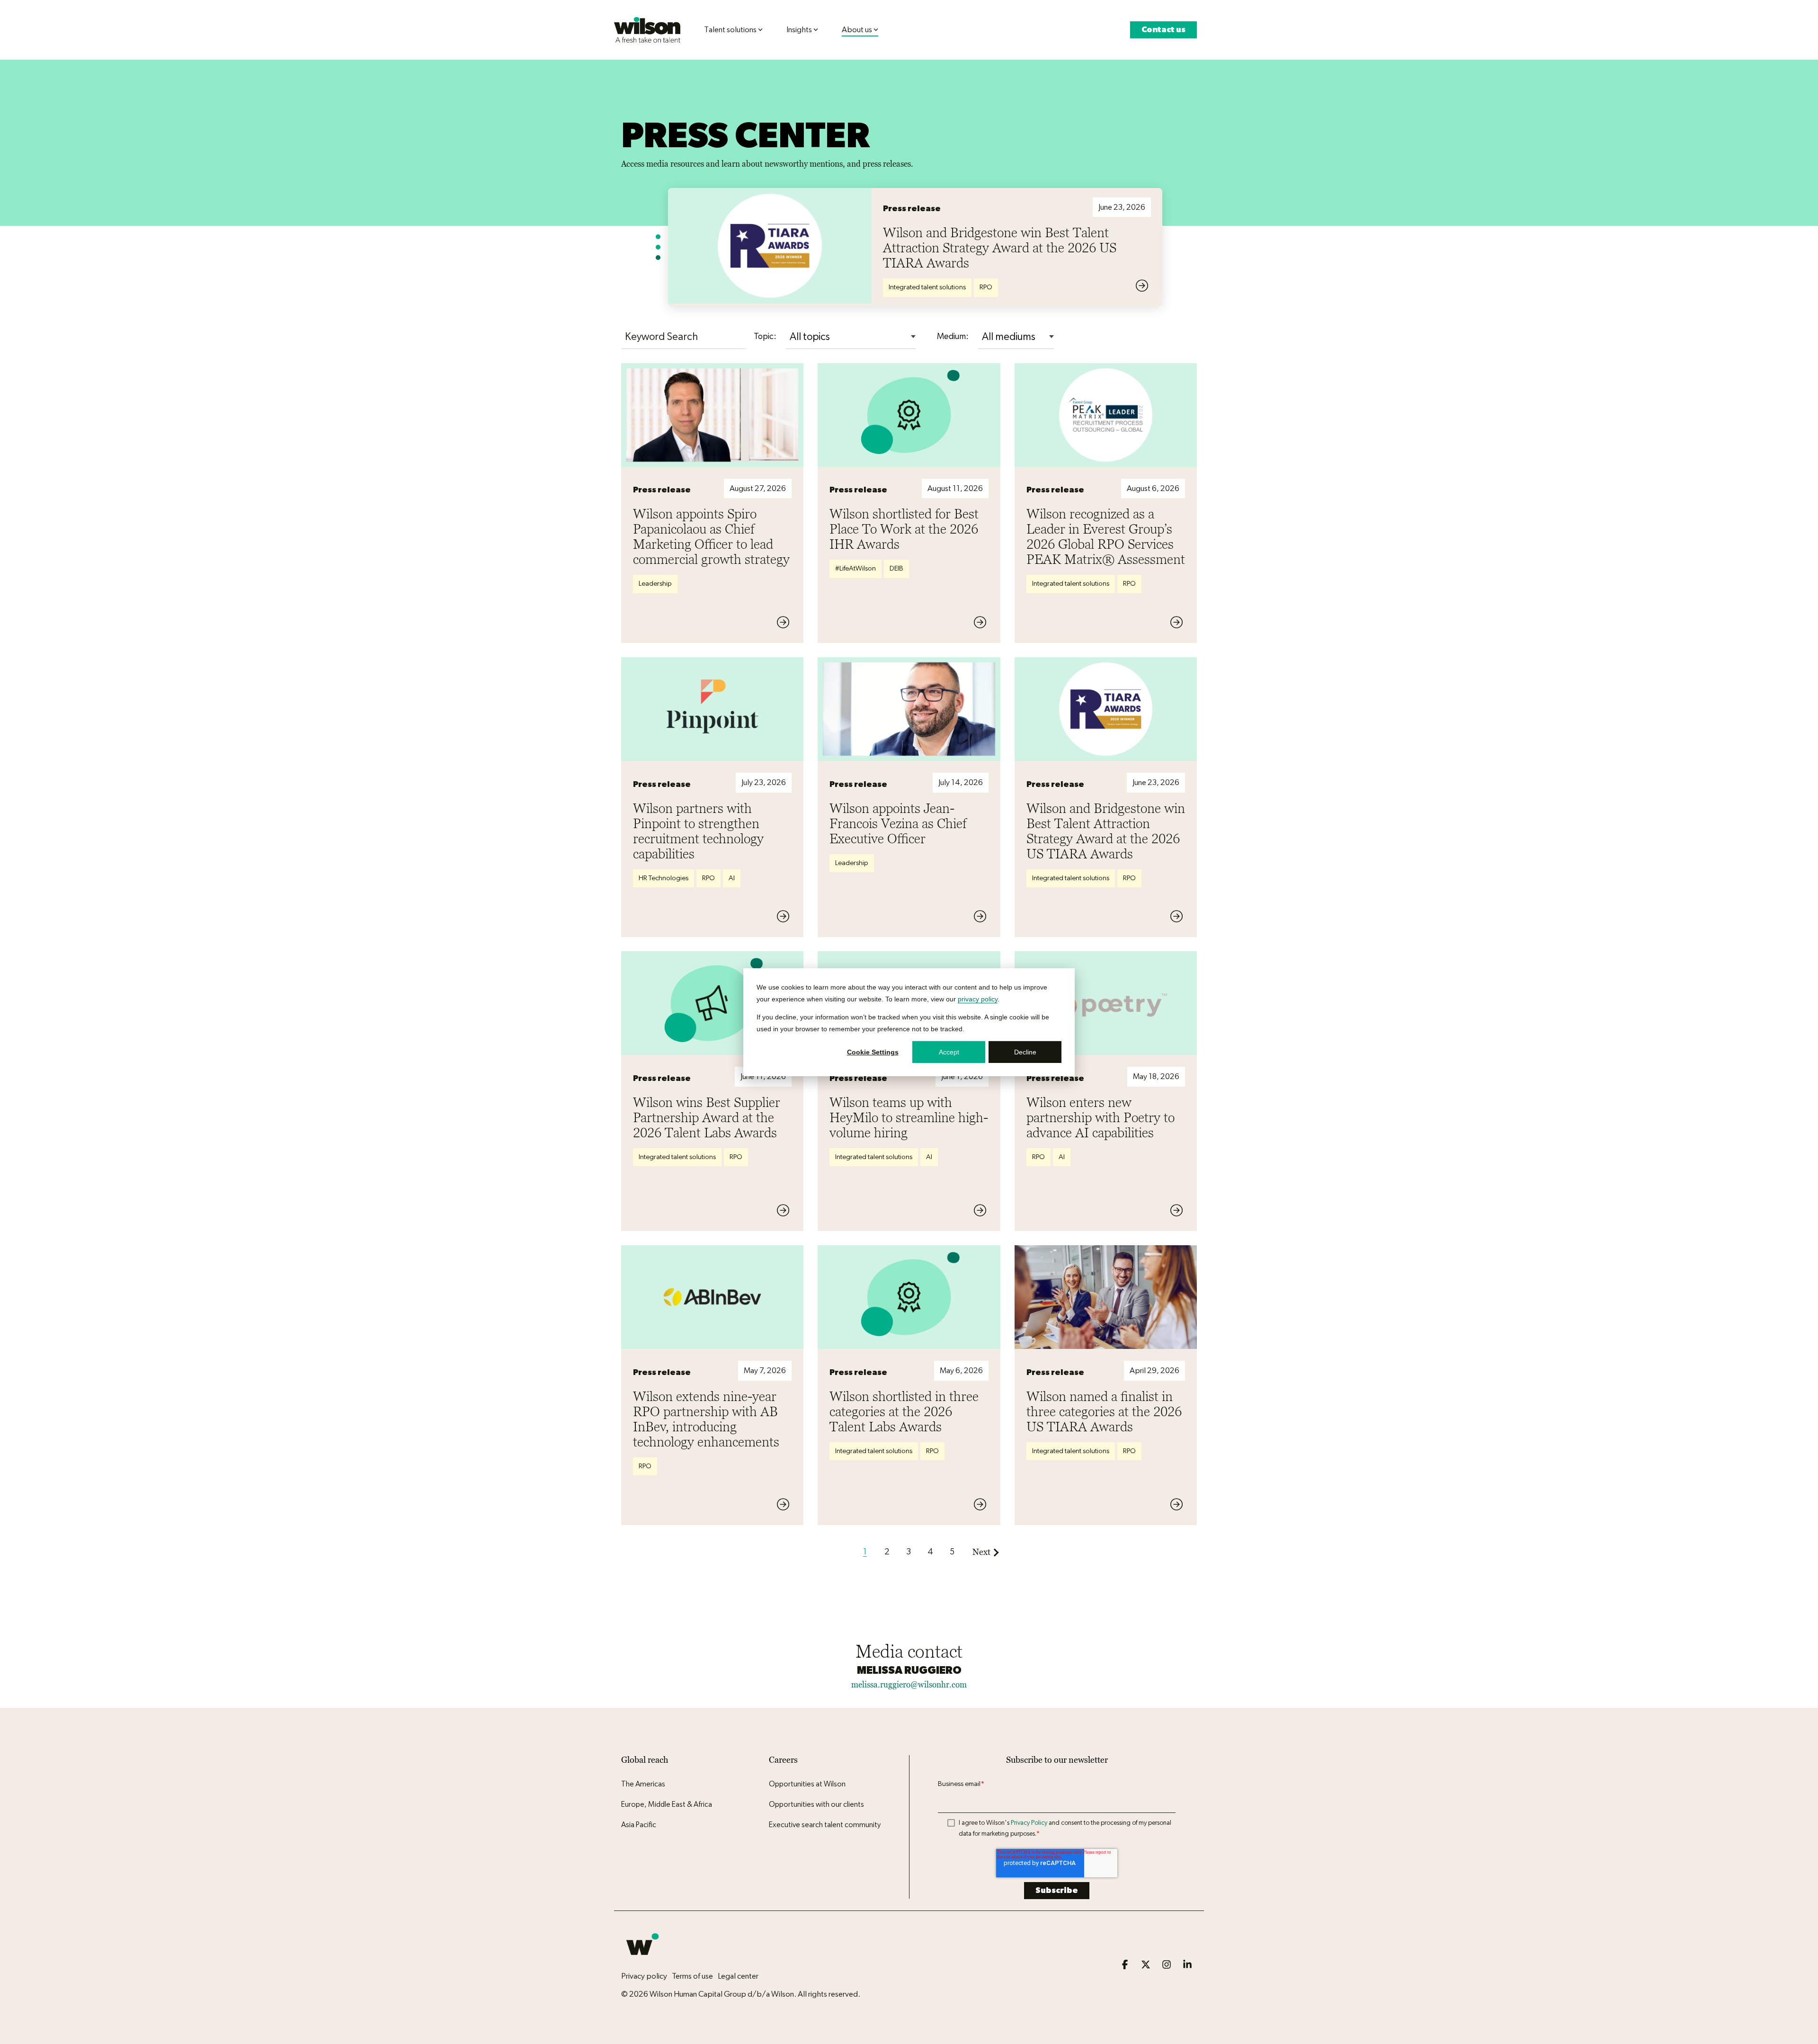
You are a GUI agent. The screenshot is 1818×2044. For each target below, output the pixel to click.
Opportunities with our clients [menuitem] (816, 1804)
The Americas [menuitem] (643, 1784)
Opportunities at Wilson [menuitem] (807, 1784)
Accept (949, 1052)
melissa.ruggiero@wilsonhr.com (909, 1685)
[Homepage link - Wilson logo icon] (642, 1961)
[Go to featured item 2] (658, 247)
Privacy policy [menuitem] (644, 1976)
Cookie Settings (873, 1052)
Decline (1025, 1052)
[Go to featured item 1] (658, 237)
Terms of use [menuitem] (692, 1976)
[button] (1126, 1965)
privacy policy (978, 999)
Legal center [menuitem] (738, 1976)
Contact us (1163, 30)
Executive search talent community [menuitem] (825, 1825)
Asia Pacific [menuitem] (639, 1825)
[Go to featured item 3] (658, 258)
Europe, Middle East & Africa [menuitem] (667, 1804)
